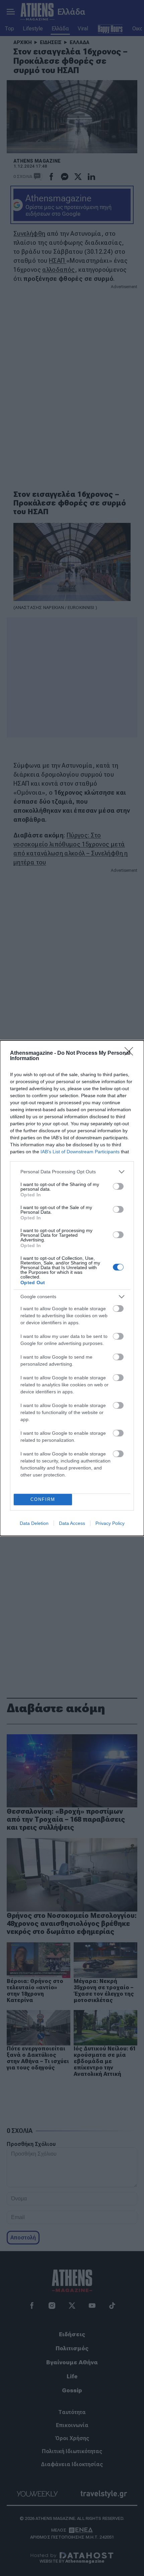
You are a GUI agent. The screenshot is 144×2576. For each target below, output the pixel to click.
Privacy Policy (110, 1523)
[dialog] (72, 1288)
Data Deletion (34, 1523)
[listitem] (72, 1172)
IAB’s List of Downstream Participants (80, 1152)
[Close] (131, 1053)
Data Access (72, 1523)
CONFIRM (43, 1499)
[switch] (118, 1186)
